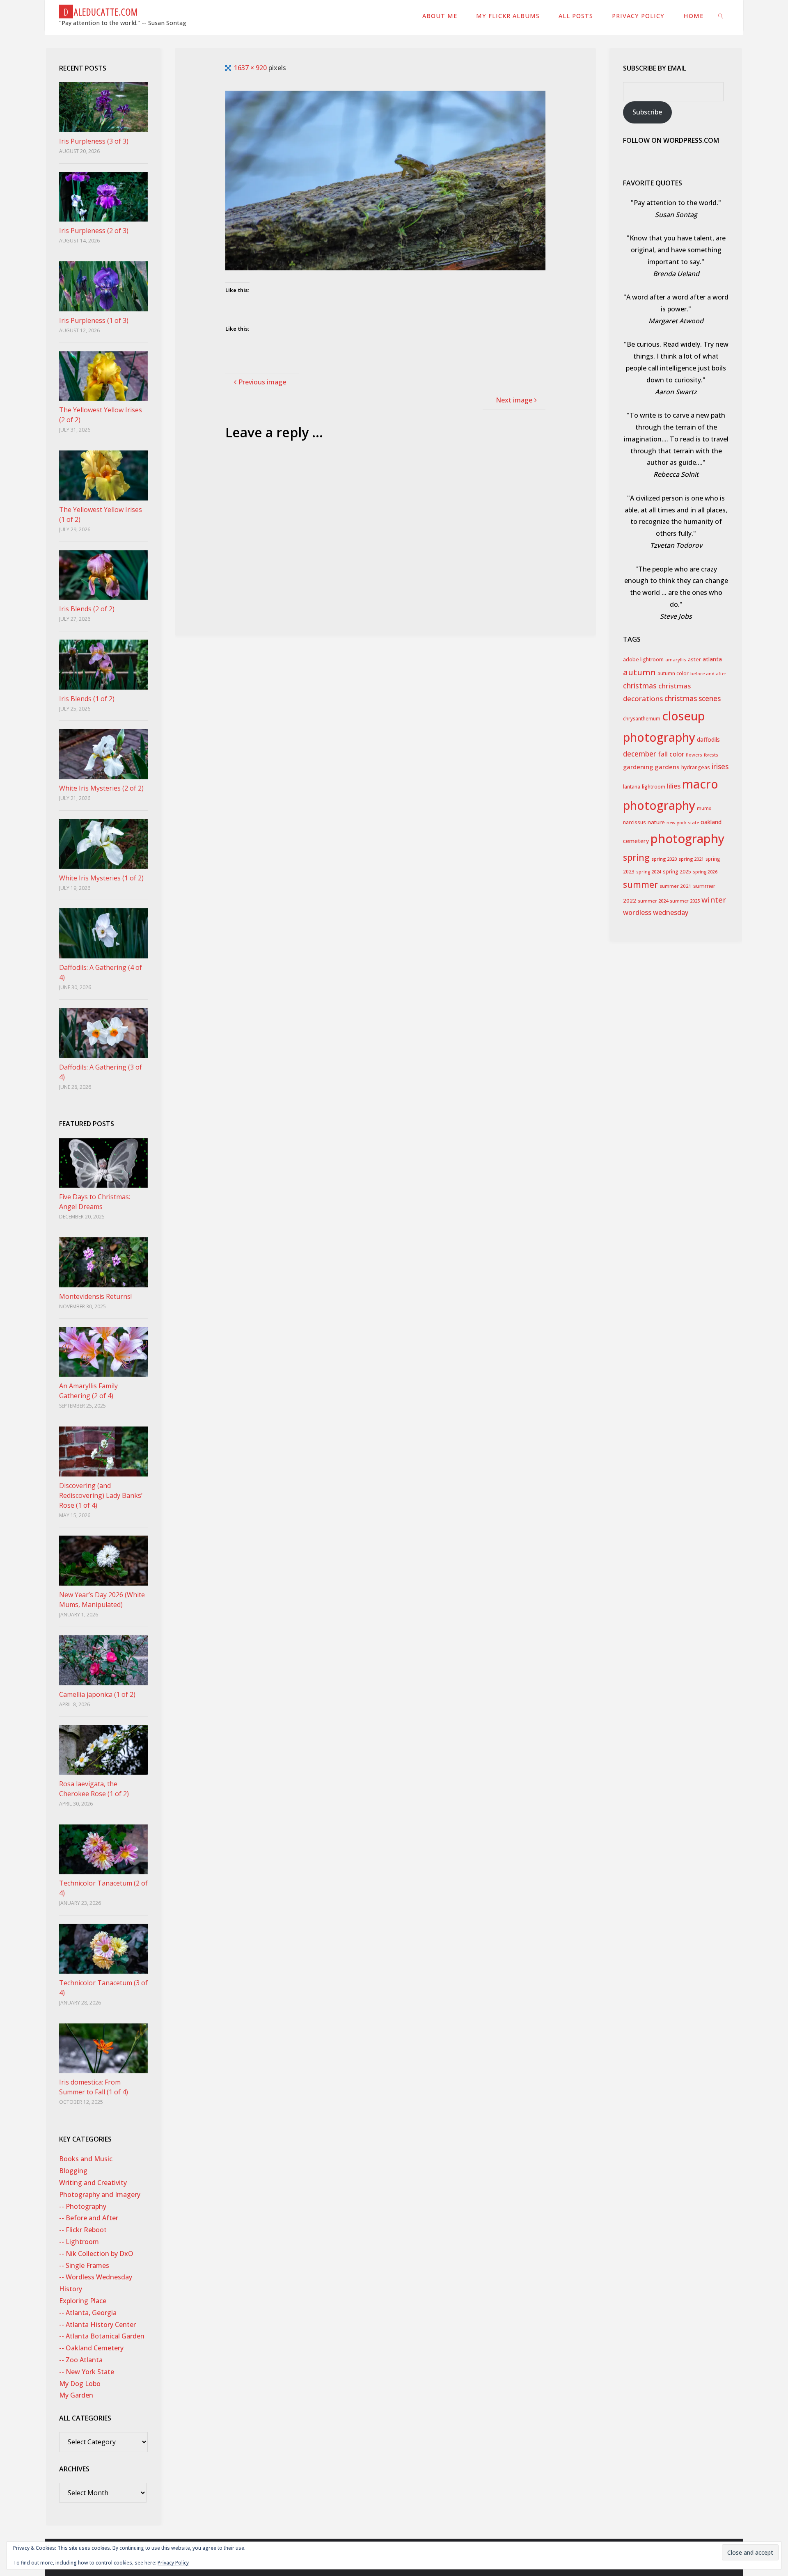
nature (656, 822)
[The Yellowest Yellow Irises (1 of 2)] (103, 475)
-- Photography (83, 2206)
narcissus (635, 822)
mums (704, 808)
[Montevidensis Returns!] (103, 1262)
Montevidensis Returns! (95, 1296)
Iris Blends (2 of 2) (87, 609)
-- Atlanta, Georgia (88, 2313)
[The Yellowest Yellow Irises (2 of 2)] (103, 376)
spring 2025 (677, 872)
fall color (671, 754)
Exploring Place (83, 2301)
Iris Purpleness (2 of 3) (94, 231)
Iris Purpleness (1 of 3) (94, 320)
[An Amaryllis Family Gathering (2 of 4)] (103, 1352)
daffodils (708, 739)
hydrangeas (696, 767)
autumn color (673, 673)
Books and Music (86, 2159)
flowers (694, 755)
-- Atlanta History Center (97, 2325)
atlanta (712, 659)
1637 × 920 (251, 68)
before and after (708, 673)
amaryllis (676, 659)
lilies (674, 786)
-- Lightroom (79, 2242)
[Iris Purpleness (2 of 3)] (103, 197)
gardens (667, 767)
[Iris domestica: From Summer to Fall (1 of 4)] (103, 2048)
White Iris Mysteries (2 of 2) (101, 788)
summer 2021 (676, 886)
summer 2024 (653, 901)
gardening (638, 767)
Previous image (262, 382)
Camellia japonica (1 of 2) (97, 1694)
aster (694, 659)
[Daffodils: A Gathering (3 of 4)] (103, 1033)
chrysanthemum (642, 719)
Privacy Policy (173, 2563)
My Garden (76, 2395)
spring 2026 (705, 872)
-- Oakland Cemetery (91, 2348)
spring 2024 (649, 872)
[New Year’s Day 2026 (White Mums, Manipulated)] (103, 1561)
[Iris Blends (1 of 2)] (103, 665)
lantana (632, 787)
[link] (721, 15)
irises (720, 767)
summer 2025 (685, 901)
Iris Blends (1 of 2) (87, 699)
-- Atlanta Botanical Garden (102, 2336)
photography (687, 839)
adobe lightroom (643, 659)
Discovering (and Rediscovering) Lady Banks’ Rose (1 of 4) (101, 1495)
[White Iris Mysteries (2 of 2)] (103, 754)
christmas (640, 686)
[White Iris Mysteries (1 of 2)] (103, 844)
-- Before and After (89, 2218)
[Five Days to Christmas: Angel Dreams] (103, 1163)
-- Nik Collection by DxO (96, 2254)
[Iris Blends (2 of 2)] (103, 575)
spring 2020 (664, 859)
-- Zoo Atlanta (81, 2360)
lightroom (654, 786)
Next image (514, 400)
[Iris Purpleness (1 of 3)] (103, 286)
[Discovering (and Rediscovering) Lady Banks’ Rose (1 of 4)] (103, 1451)
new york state (683, 822)
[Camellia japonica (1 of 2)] (103, 1660)
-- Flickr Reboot (83, 2230)
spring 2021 (691, 859)
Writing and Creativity (93, 2183)
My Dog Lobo (80, 2384)
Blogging (73, 2171)
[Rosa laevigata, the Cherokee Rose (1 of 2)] (103, 1750)
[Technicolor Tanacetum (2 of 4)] (103, 1849)
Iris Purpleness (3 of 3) (94, 141)
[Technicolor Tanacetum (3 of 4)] (103, 1949)
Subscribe (647, 112)
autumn (639, 672)
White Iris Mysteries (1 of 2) (101, 878)
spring (636, 857)
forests (711, 755)
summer (640, 885)
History (71, 2289)
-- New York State (87, 2372)
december (640, 754)
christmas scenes (693, 698)
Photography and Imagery (100, 2194)
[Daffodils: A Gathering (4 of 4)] (103, 933)
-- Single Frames (84, 2265)
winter (714, 900)
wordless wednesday (656, 912)
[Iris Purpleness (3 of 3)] (103, 107)
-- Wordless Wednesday (96, 2277)
